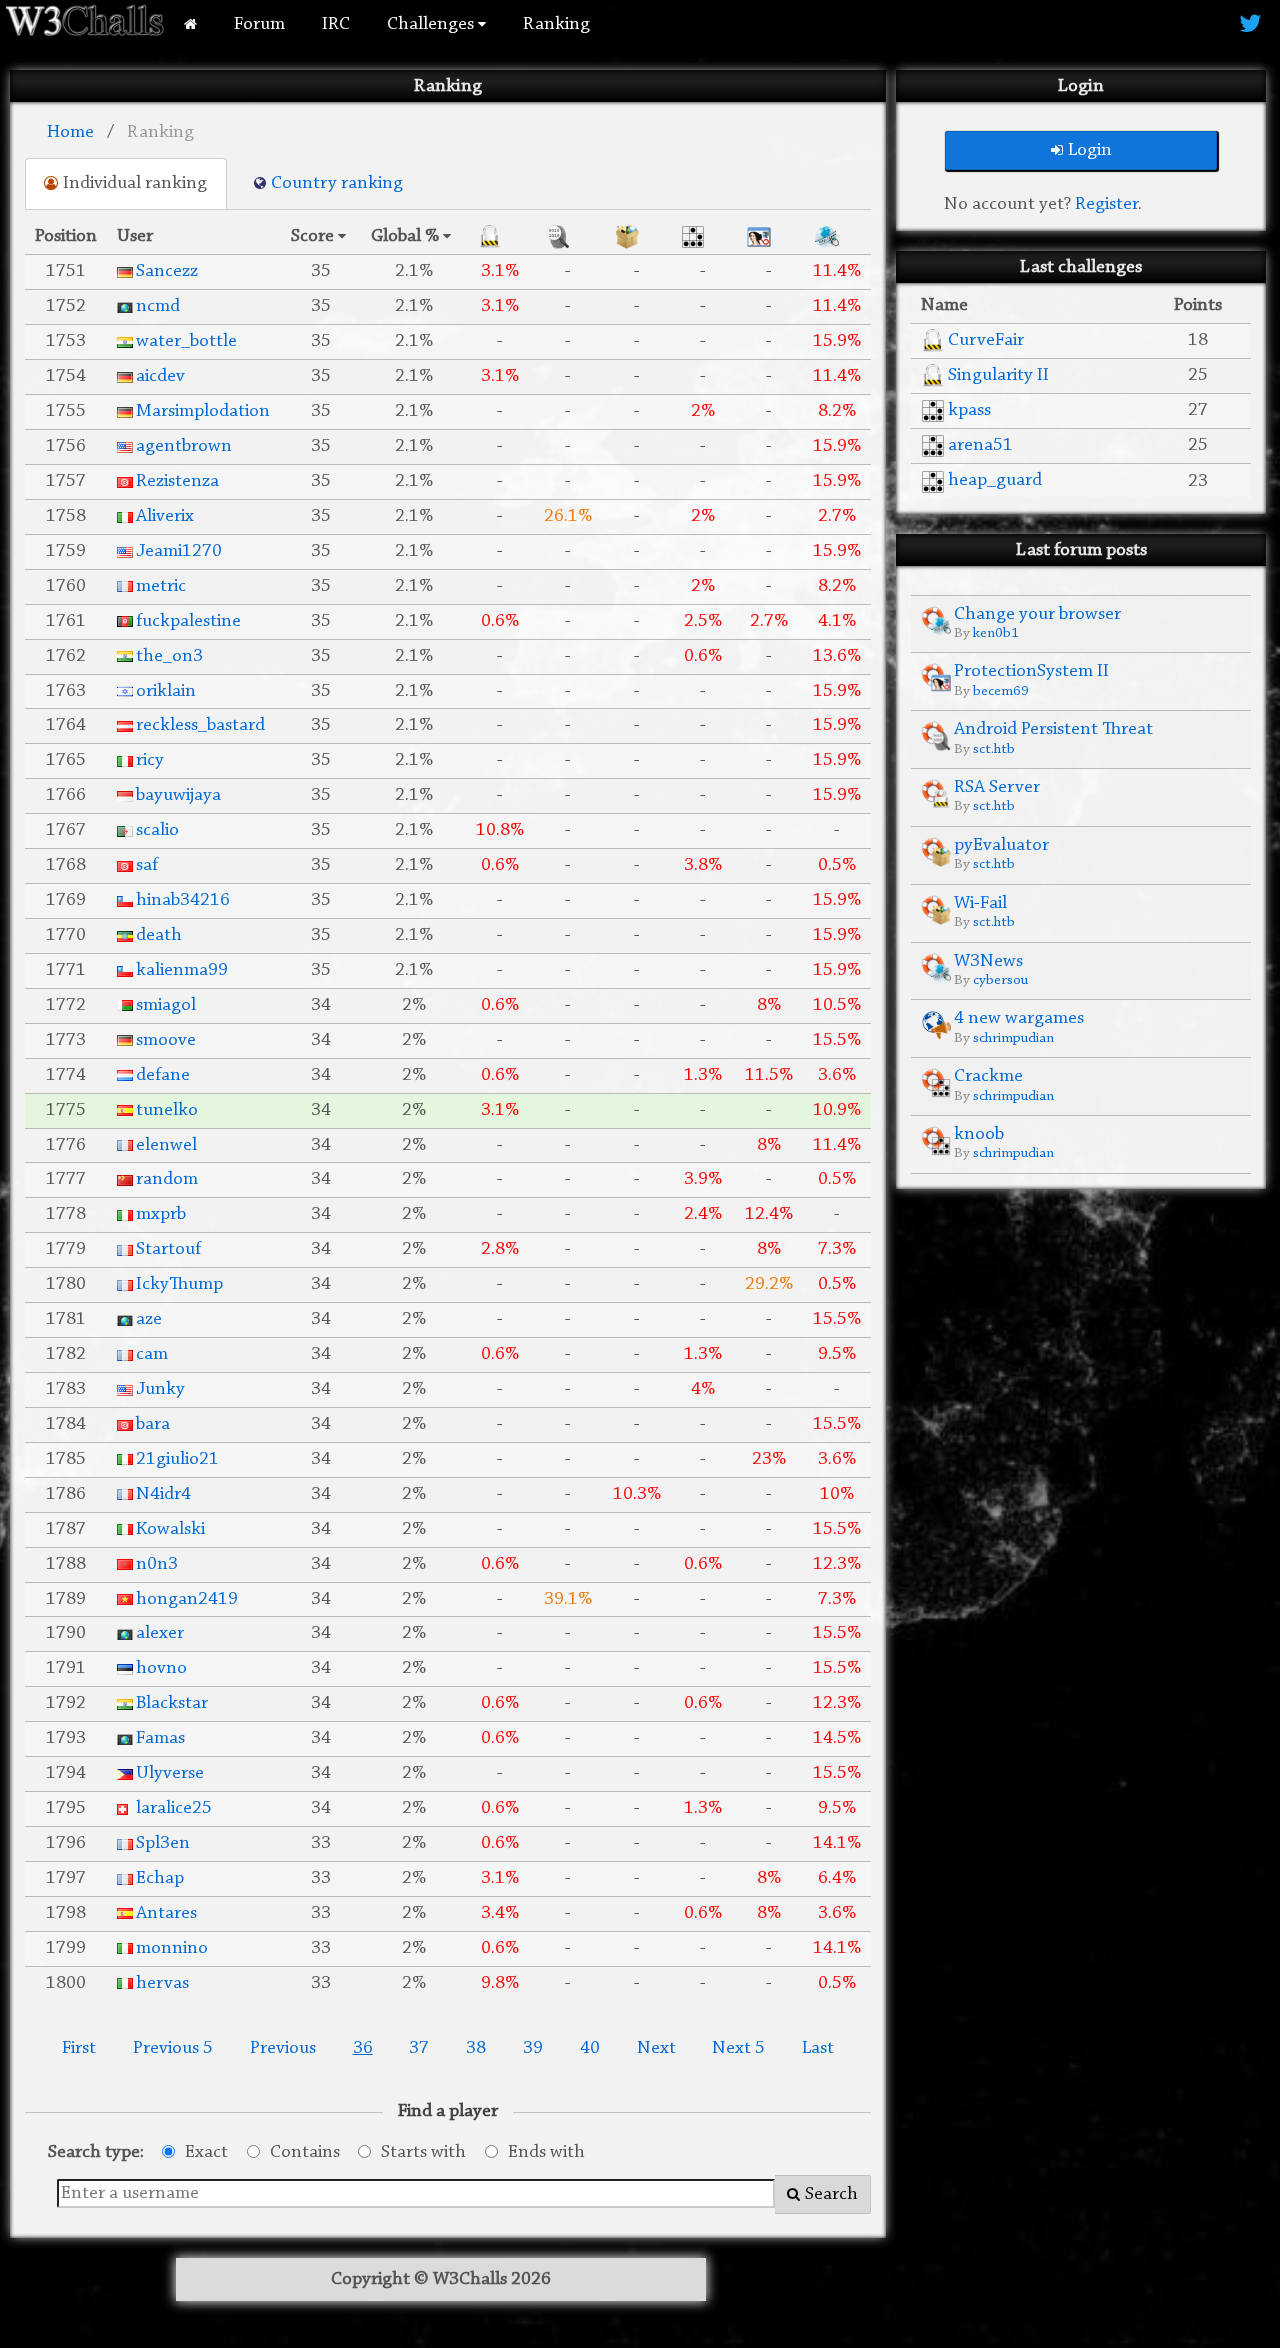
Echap (160, 1878)
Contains (305, 2152)
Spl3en (163, 1843)
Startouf (168, 1249)
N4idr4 (163, 1494)
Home (70, 132)
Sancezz (167, 271)
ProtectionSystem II (1031, 671)
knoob (979, 1134)
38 (476, 2048)
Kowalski (170, 1529)
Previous (283, 2048)
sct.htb (994, 749)
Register (1106, 204)
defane (163, 1075)
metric (161, 586)
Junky (160, 1389)
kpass (969, 410)
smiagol (166, 1005)
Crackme (988, 1076)
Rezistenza (177, 481)
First (79, 2048)
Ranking (556, 24)
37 (419, 2048)
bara (153, 1424)
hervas (162, 1983)
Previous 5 (173, 2048)
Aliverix (165, 516)
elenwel (166, 1145)
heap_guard (995, 480)
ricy (150, 760)
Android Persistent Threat (1053, 729)
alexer (160, 1633)
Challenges (432, 24)
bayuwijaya (178, 795)
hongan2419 (187, 1599)
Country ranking (337, 183)
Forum (259, 24)
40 (590, 2048)
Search (831, 2194)
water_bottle (186, 341)
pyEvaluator (1001, 845)
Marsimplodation (203, 411)
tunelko (167, 1110)
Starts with (423, 2152)
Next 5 (738, 2048)
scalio (157, 830)
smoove (166, 1040)
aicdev (160, 376)
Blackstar (172, 1703)
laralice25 (174, 1808)
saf (147, 865)
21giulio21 (177, 1459)
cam (152, 1354)
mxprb (161, 1214)
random (167, 1179)
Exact (206, 2152)
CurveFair (986, 340)
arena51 (980, 445)
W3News (988, 961)
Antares (166, 1913)
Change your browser (1037, 614)
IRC (336, 24)
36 (363, 2048)
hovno (161, 1668)
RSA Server (997, 787)
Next (656, 2048)
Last (818, 2048)
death (159, 935)
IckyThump (179, 1284)
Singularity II (998, 375)
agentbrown (184, 446)
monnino (172, 1948)
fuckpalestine (188, 621)
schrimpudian (1013, 1038)
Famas (160, 1738)
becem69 (1001, 691)
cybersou (1000, 980)
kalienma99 (182, 970)
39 (533, 2048)
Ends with (546, 2152)
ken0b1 (996, 633)
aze (149, 1319)
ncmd (158, 306)
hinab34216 (183, 900)
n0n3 (157, 1564)
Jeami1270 (179, 551)
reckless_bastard (200, 725)
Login (1090, 150)
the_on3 (169, 656)
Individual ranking (135, 183)
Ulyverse (170, 1773)
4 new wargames (1019, 1018)
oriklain (166, 691)
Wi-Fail (980, 903)
